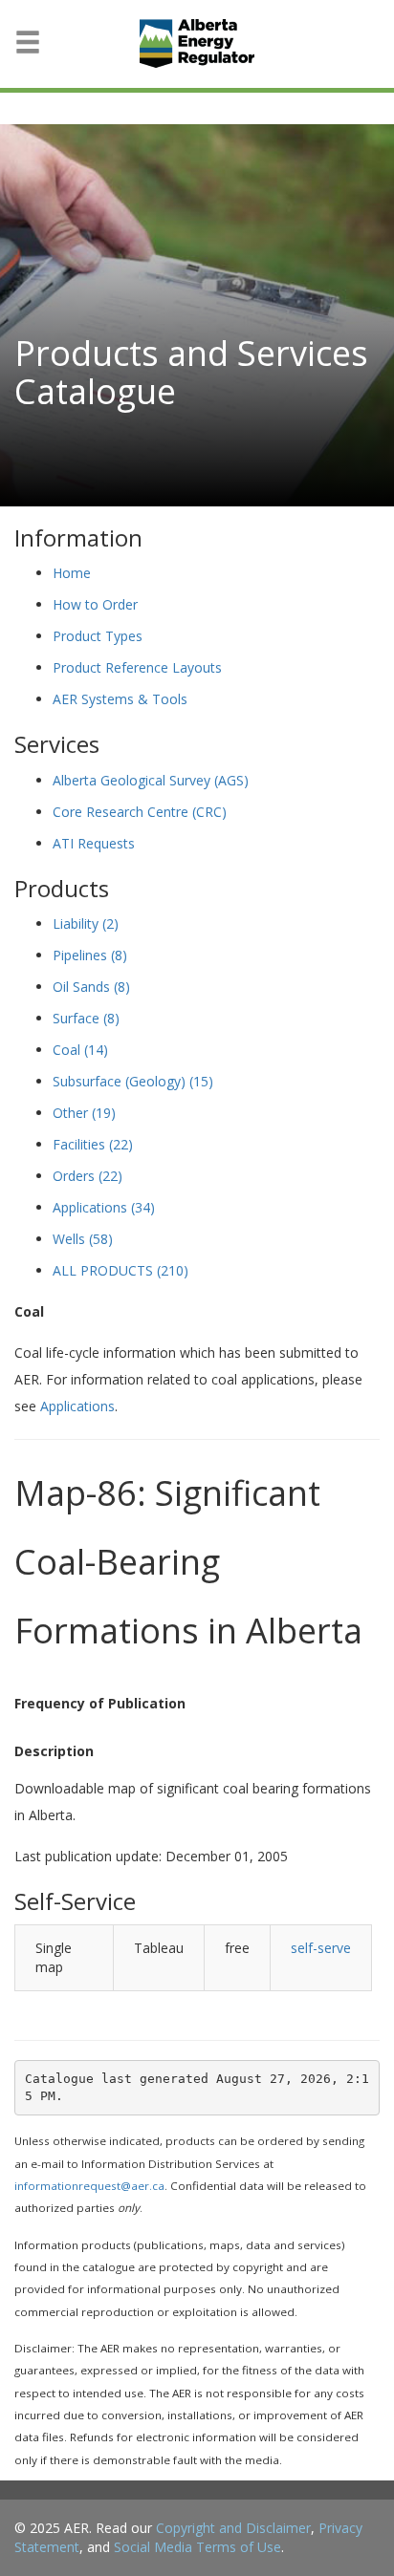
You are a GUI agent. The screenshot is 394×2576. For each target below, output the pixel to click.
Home (72, 573)
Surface (86, 1018)
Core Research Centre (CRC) (140, 812)
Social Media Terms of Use (197, 2547)
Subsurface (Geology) (133, 1081)
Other (84, 1113)
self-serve (321, 1948)
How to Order (95, 604)
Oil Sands (91, 987)
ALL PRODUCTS (120, 1270)
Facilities (93, 1144)
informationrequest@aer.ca (89, 2186)
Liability (86, 923)
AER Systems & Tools (120, 699)
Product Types (98, 636)
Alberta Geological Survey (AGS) (151, 780)
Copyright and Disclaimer (233, 2528)
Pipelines (90, 955)
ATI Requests (94, 843)
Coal (80, 1050)
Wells (83, 1239)
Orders (88, 1176)
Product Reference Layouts (137, 667)
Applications (104, 1207)
